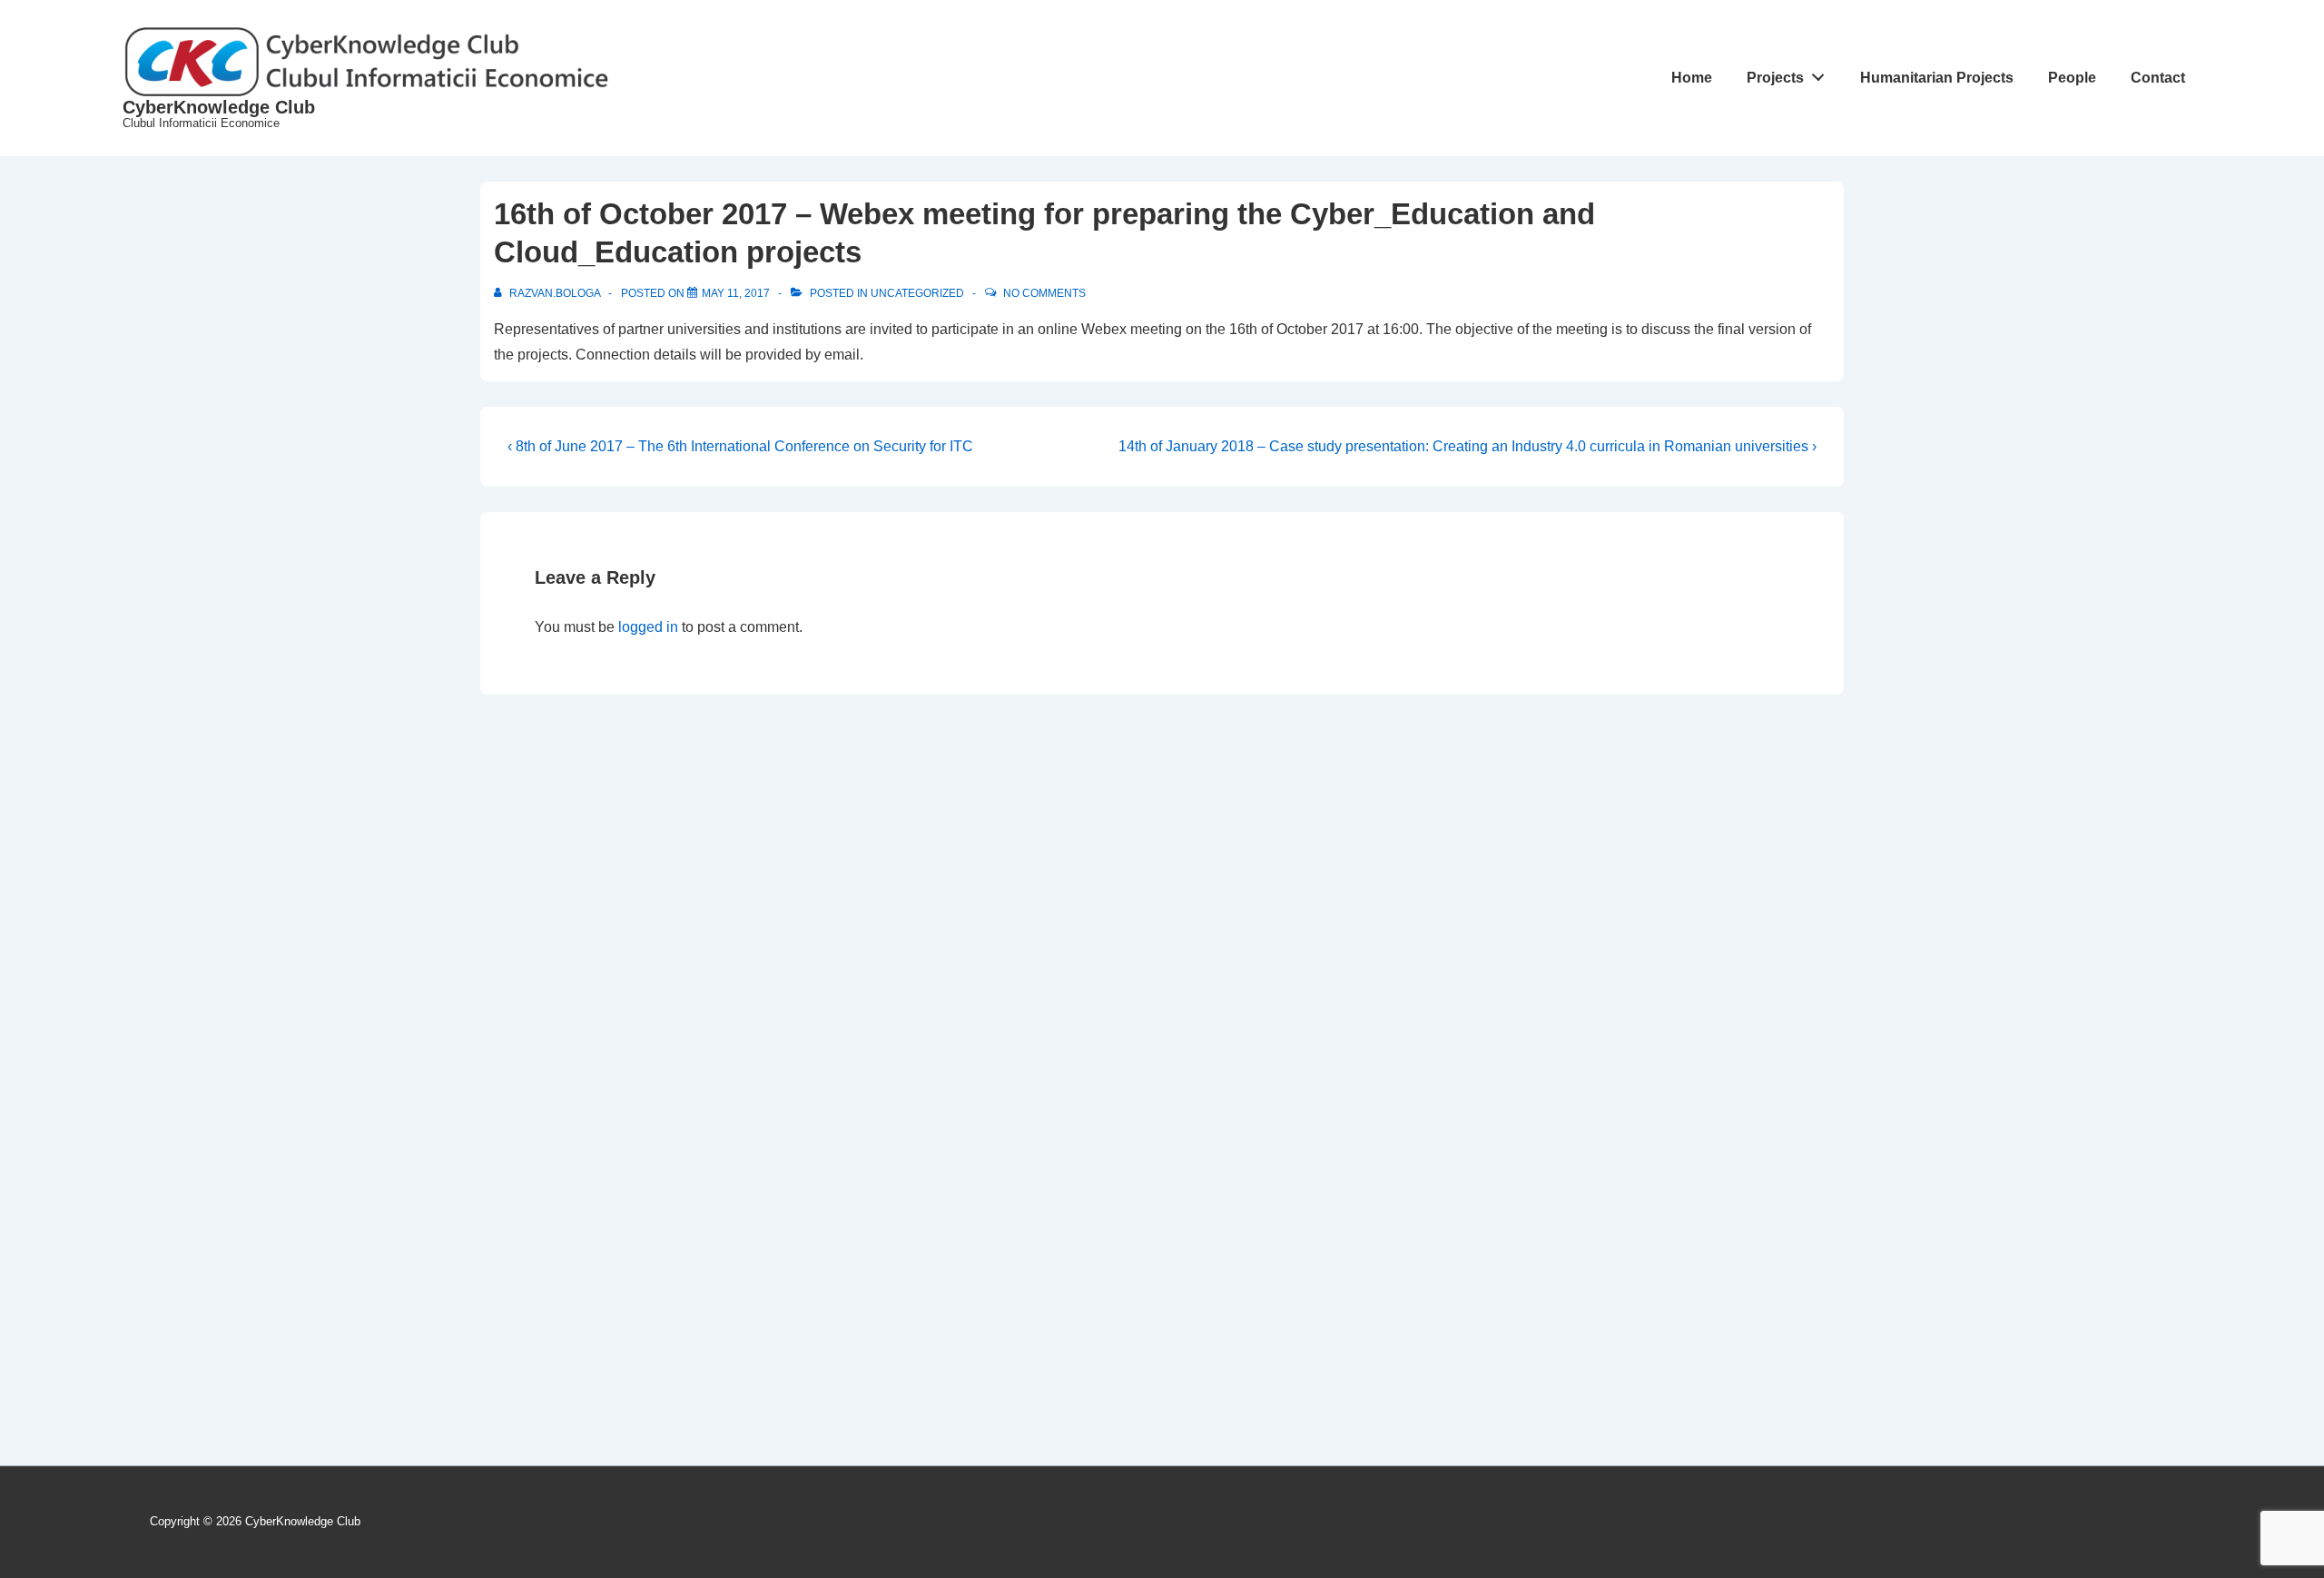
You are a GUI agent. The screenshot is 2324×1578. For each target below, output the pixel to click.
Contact (2158, 78)
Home (1692, 78)
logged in (648, 627)
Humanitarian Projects (1937, 78)
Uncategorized (917, 293)
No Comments (1044, 293)
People (2072, 78)
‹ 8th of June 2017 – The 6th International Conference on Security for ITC (740, 446)
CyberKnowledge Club (219, 107)
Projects (1775, 78)
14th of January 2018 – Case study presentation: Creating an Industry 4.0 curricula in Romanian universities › (1467, 446)
